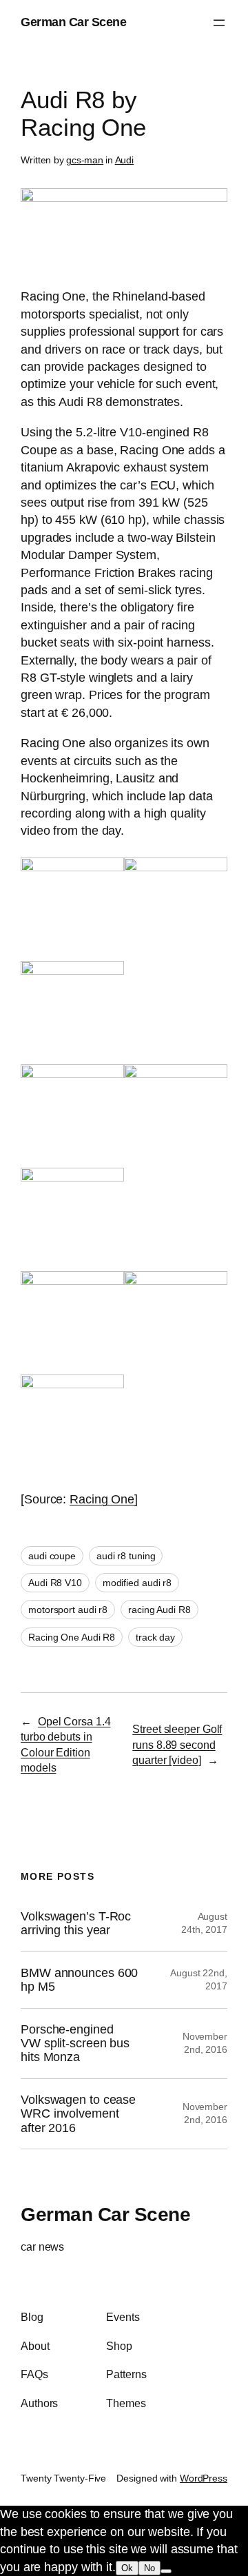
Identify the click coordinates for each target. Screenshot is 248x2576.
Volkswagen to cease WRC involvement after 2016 (78, 2114)
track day (155, 1637)
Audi (125, 160)
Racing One (102, 1499)
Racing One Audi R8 (72, 1637)
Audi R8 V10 (55, 1583)
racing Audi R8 (159, 1610)
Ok (127, 2568)
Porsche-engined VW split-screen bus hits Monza (75, 2043)
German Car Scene (73, 22)
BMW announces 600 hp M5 (79, 1980)
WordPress (204, 2478)
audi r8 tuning (126, 1556)
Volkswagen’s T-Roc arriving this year (76, 1923)
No (149, 2568)
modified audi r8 (137, 1583)
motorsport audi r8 (68, 1610)
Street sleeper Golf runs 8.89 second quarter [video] (177, 1744)
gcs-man (85, 160)
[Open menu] (219, 23)
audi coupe (52, 1556)
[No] (166, 2571)
